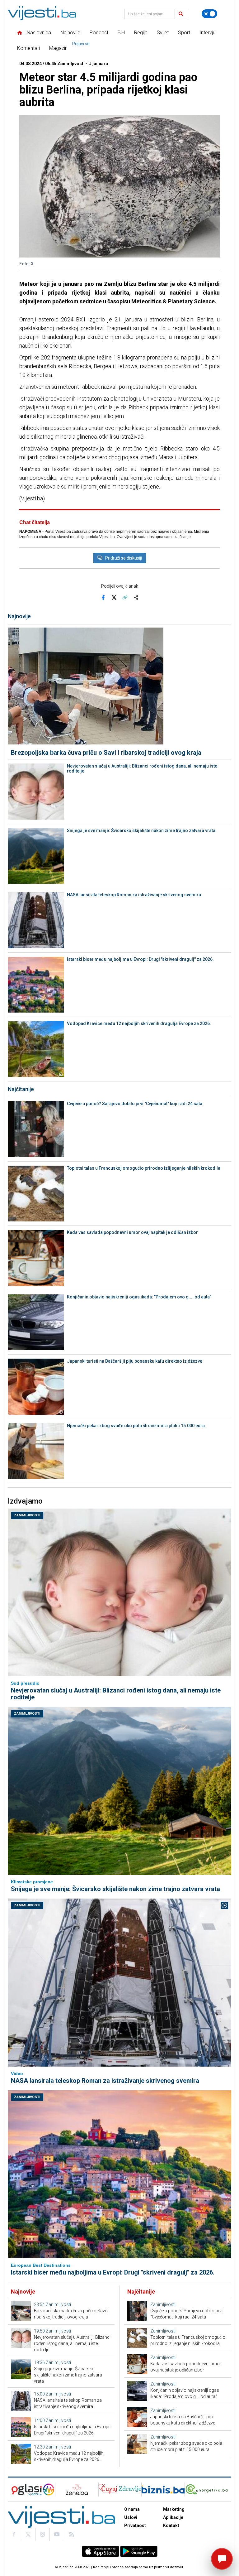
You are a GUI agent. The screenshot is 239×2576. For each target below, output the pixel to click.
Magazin (58, 48)
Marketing (174, 2509)
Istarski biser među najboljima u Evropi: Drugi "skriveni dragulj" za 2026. (140, 959)
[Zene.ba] (77, 2489)
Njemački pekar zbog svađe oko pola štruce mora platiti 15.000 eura (136, 1426)
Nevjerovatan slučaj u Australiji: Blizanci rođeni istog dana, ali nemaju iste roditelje (142, 768)
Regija (141, 33)
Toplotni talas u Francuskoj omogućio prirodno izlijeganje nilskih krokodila (144, 1168)
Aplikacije (173, 2517)
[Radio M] (25, 2489)
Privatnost (135, 2525)
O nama (132, 2509)
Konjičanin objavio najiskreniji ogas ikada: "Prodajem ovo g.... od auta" (139, 1297)
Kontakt (171, 2525)
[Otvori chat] (222, 2559)
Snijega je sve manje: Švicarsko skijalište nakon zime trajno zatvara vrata (141, 831)
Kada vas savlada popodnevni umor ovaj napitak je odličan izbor (132, 1232)
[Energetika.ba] (208, 2489)
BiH (121, 33)
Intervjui (208, 33)
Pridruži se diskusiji (124, 558)
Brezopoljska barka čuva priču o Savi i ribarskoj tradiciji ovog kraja (106, 753)
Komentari (28, 48)
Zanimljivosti (27, 1515)
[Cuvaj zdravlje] (120, 2489)
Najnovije (70, 33)
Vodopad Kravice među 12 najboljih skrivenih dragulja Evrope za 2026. (139, 1023)
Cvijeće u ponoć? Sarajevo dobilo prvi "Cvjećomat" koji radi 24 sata (135, 1104)
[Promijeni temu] (209, 14)
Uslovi (131, 2517)
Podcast (99, 33)
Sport (184, 33)
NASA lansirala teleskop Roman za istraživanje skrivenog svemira (134, 895)
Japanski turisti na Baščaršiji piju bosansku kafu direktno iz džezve (135, 1361)
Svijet (163, 33)
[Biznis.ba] (163, 2489)
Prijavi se (81, 44)
